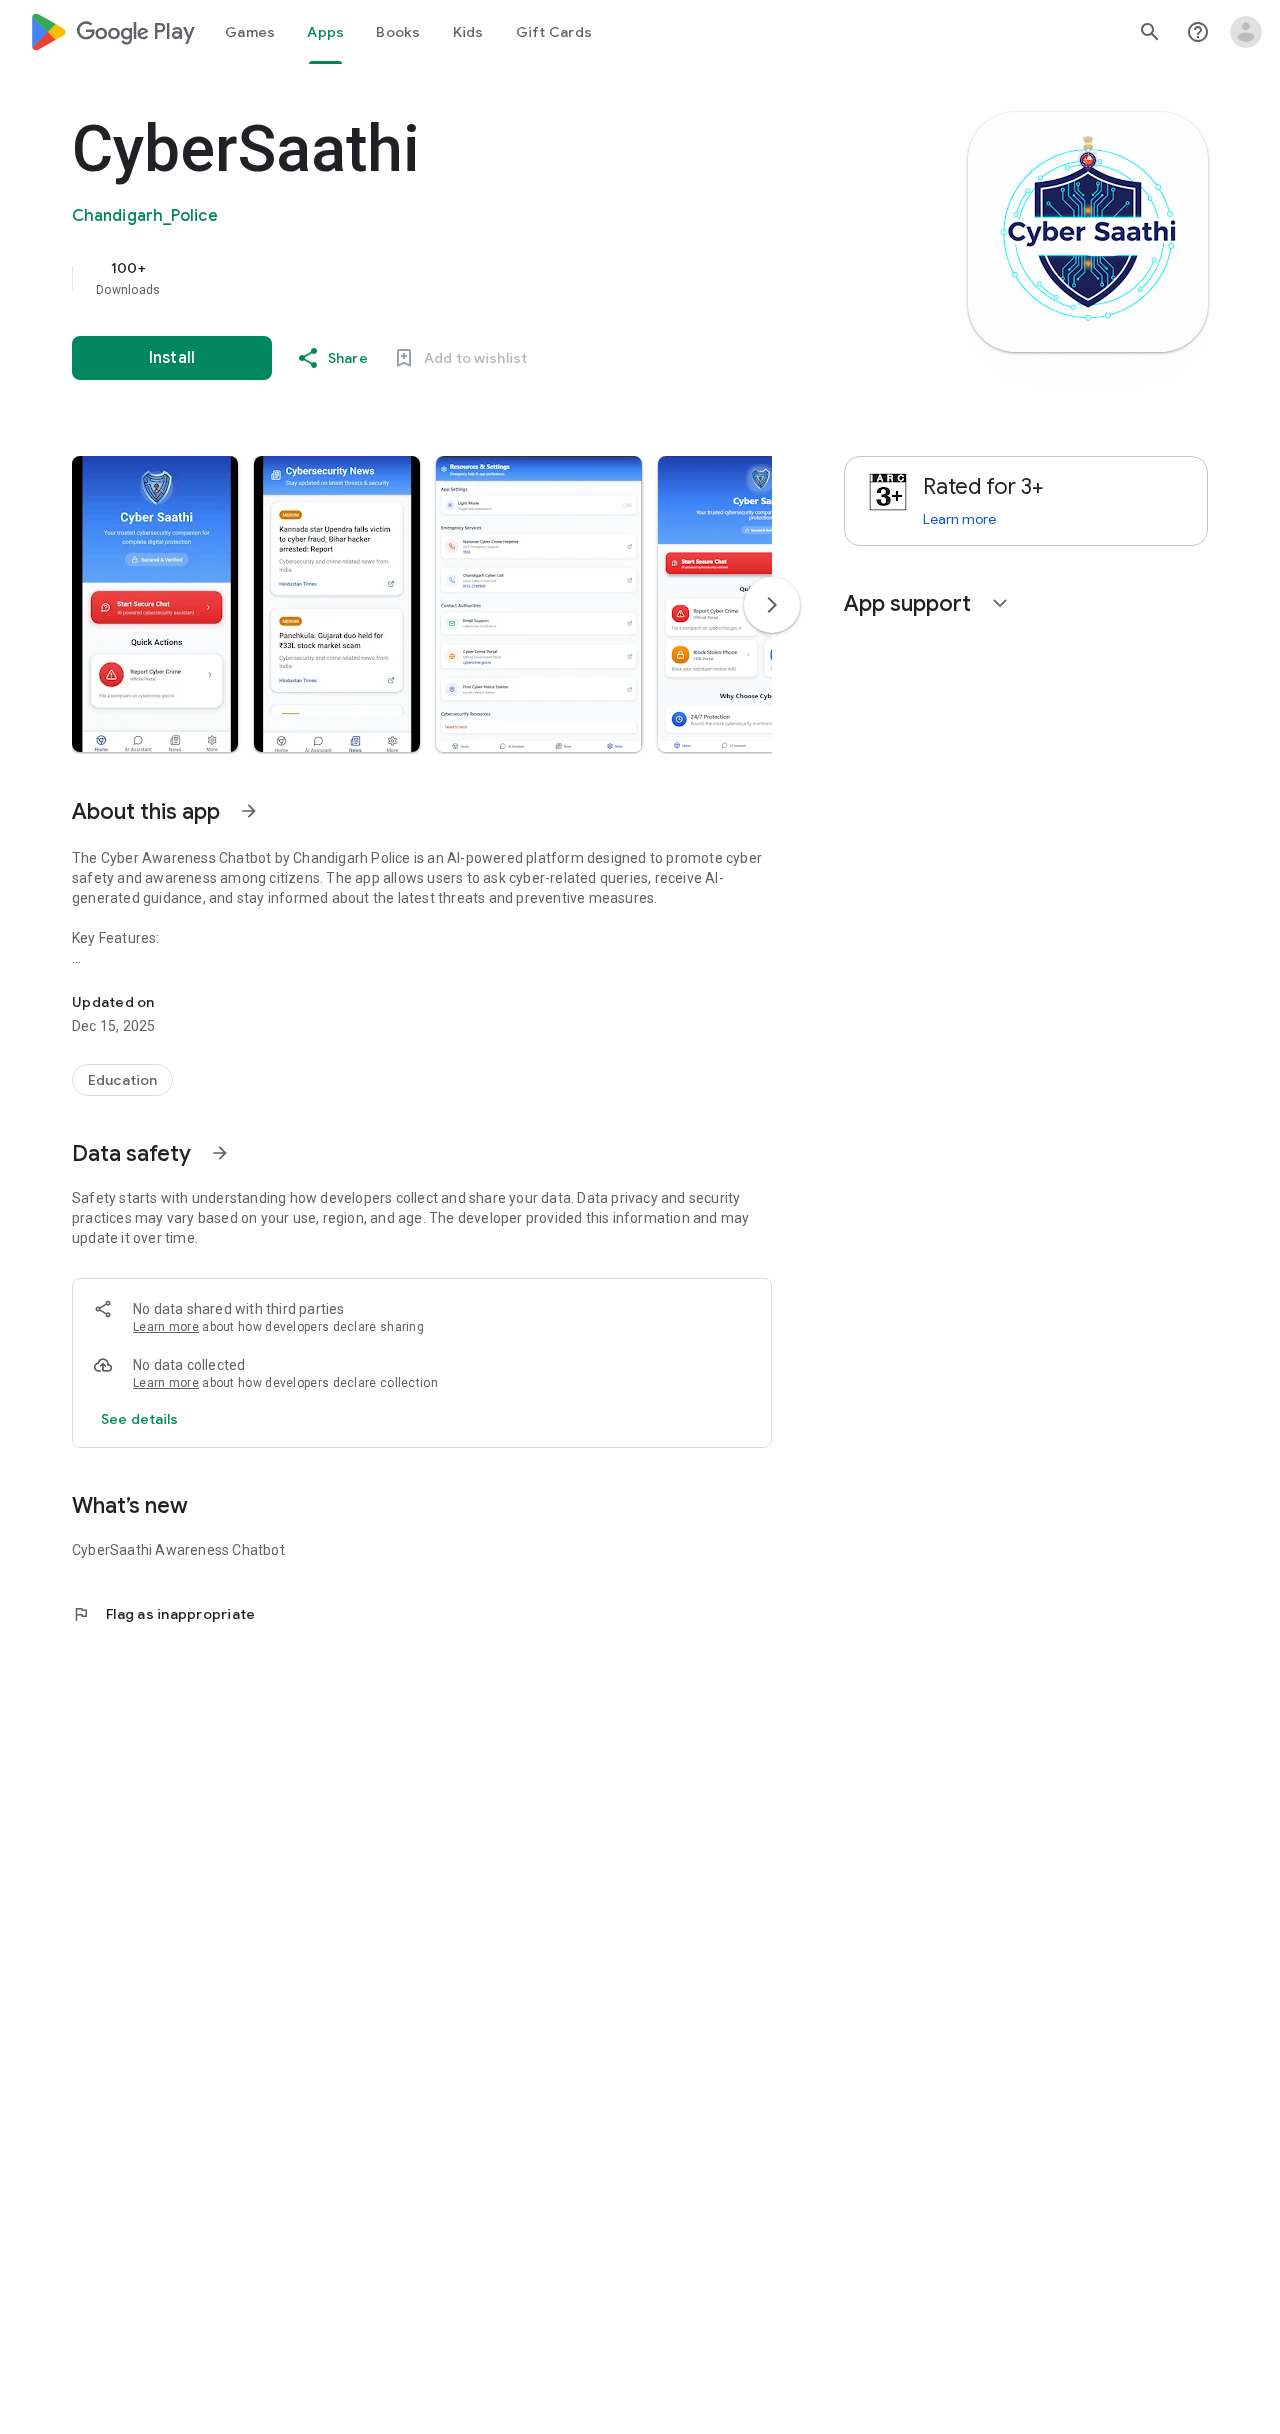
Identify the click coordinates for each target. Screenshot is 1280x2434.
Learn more (166, 1327)
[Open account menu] (1246, 32)
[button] (155, 604)
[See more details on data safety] (140, 1419)
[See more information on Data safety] (220, 1153)
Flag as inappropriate (163, 1614)
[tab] (250, 32)
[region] (472, 278)
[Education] (122, 1080)
